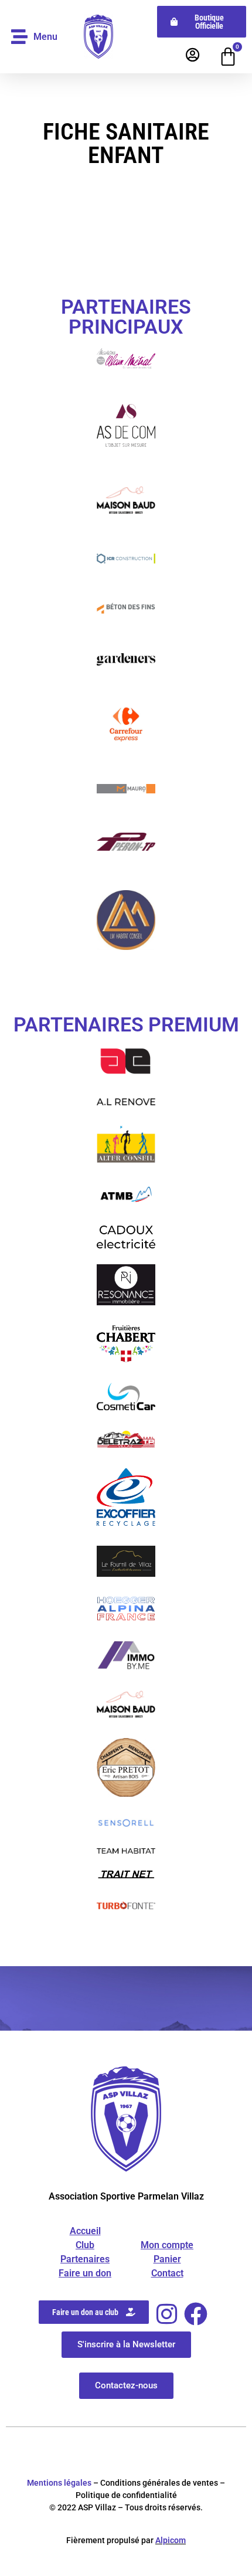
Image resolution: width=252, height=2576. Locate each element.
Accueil (85, 2231)
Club (85, 2245)
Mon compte (167, 2245)
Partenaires (85, 2259)
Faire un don (85, 2273)
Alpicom (171, 2540)
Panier (167, 2259)
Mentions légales (59, 2483)
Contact (167, 2273)
